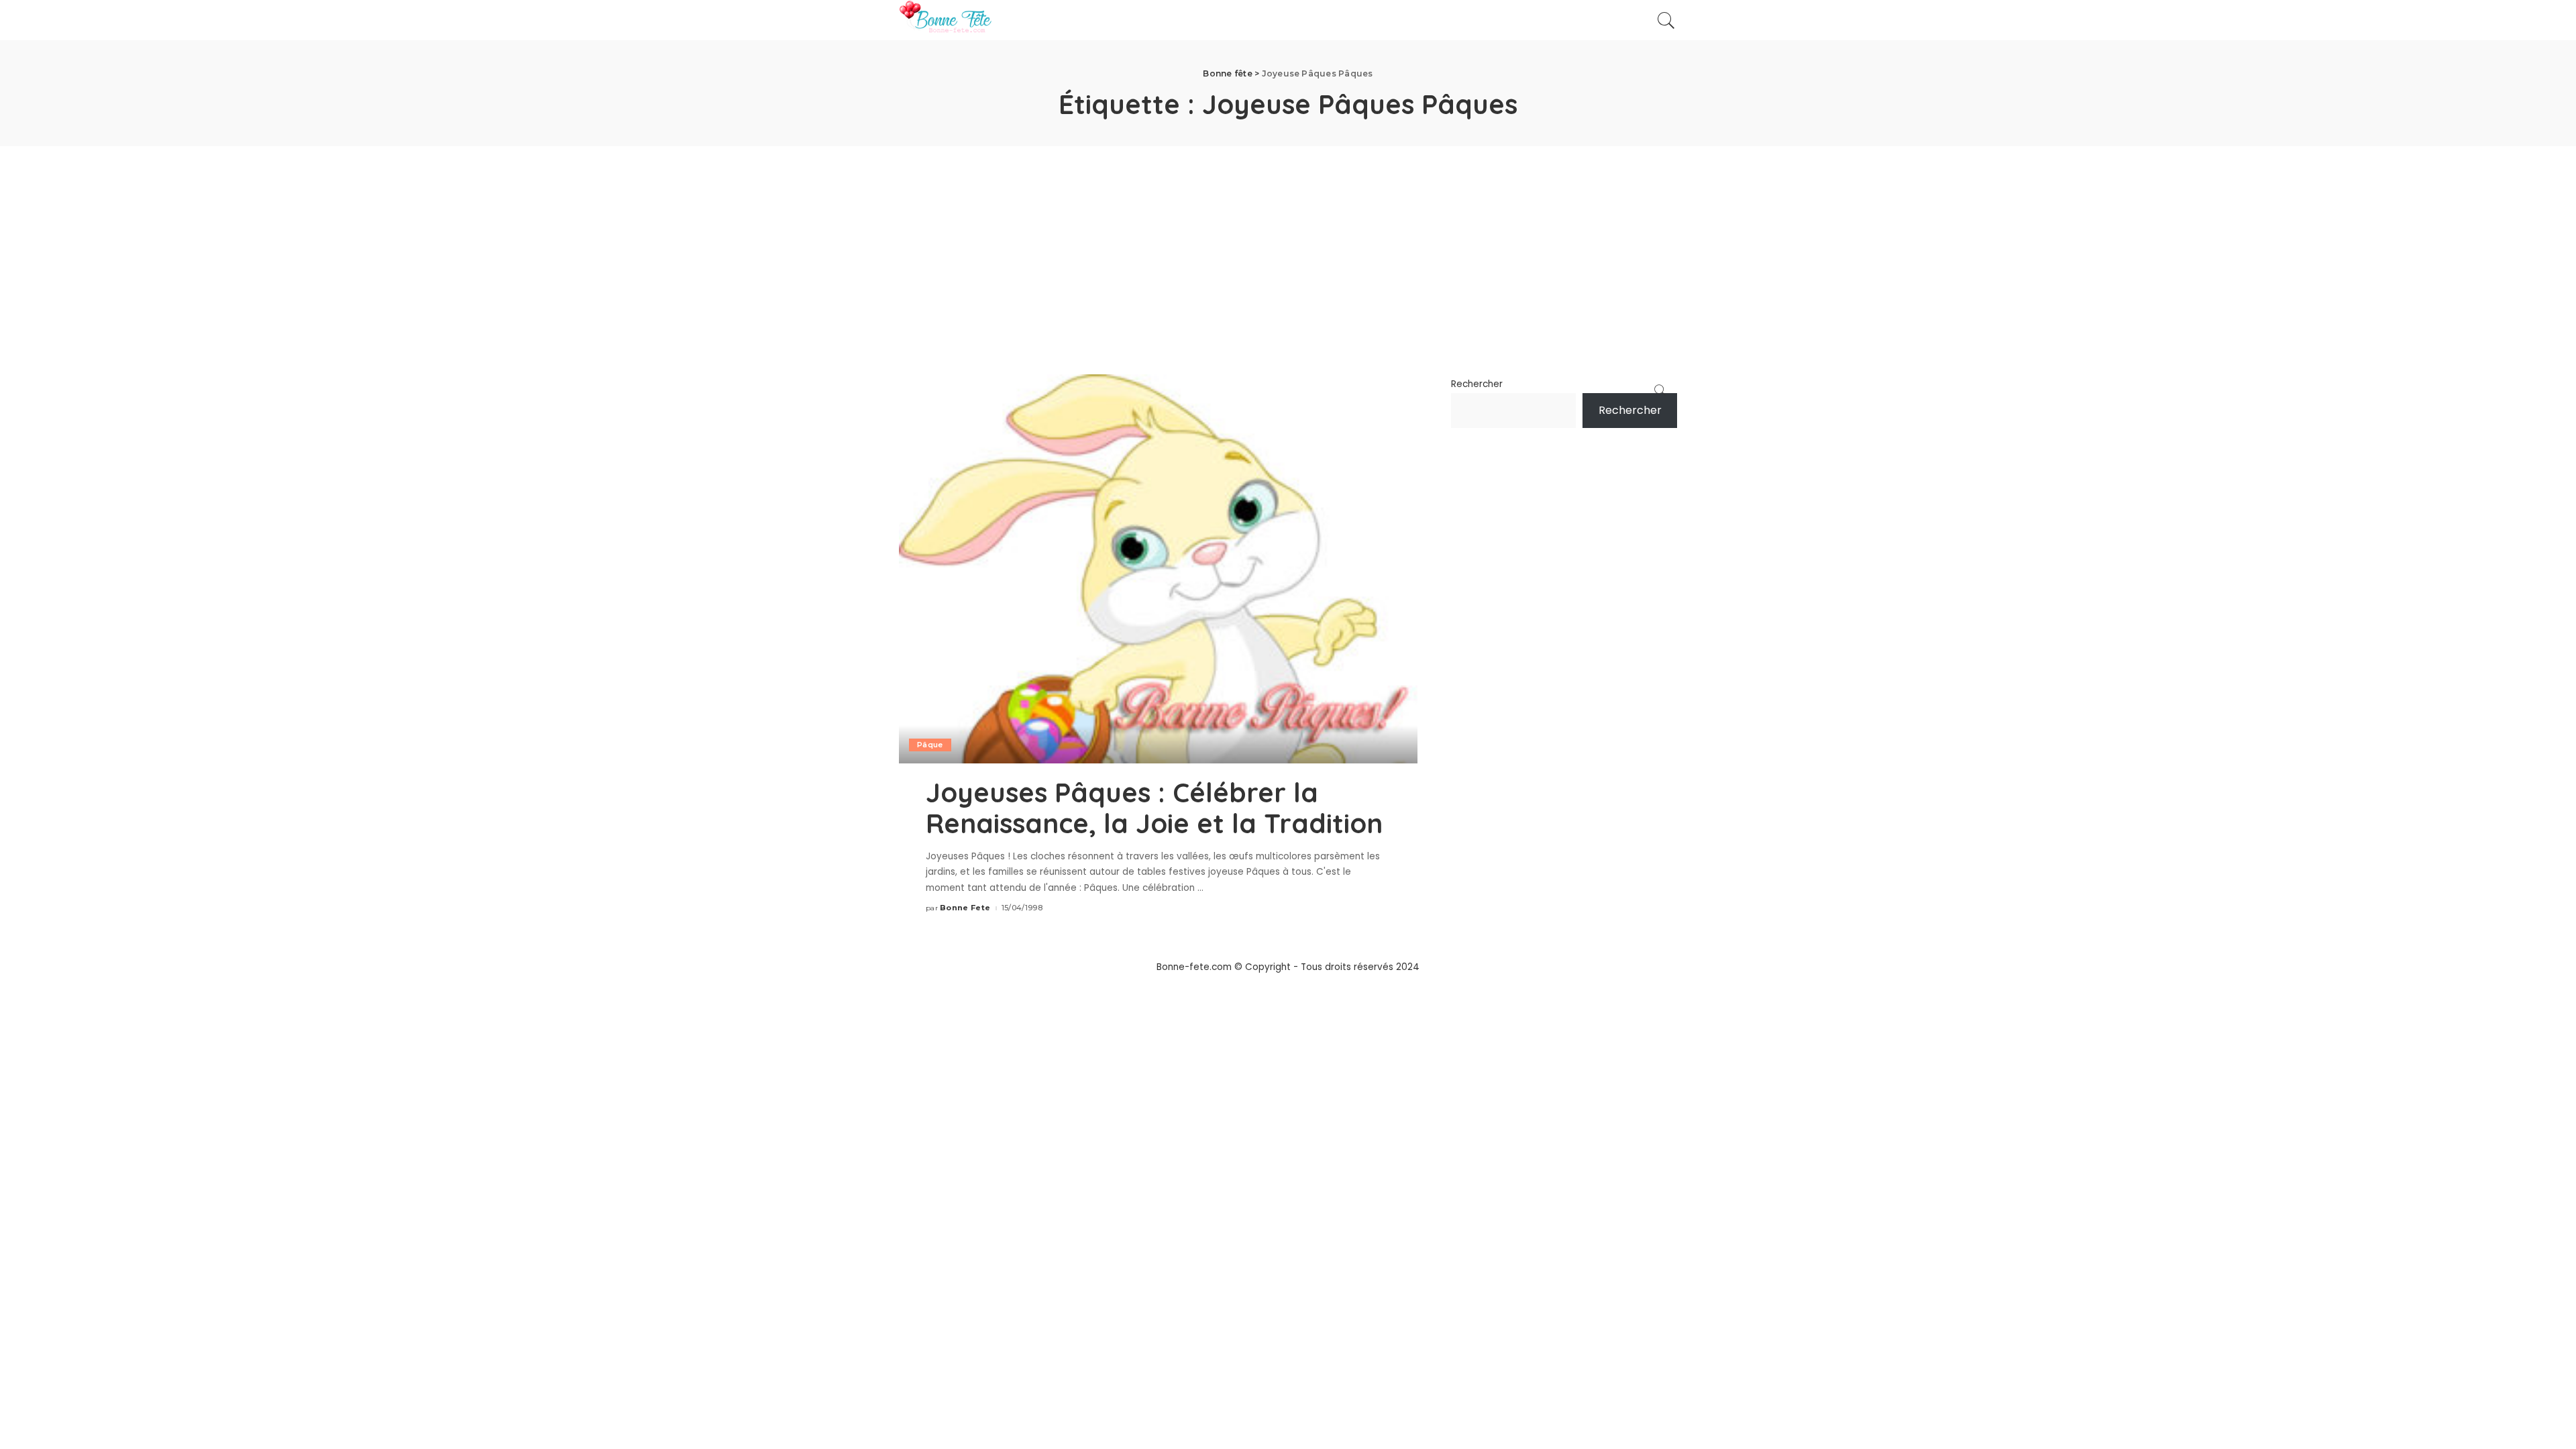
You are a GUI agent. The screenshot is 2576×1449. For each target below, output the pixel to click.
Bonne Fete (965, 908)
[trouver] (1666, 20)
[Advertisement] (1288, 247)
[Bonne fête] (945, 20)
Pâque (930, 745)
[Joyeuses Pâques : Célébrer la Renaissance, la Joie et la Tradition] (1158, 569)
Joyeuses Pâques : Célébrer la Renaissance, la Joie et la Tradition (1154, 808)
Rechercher (1477, 384)
